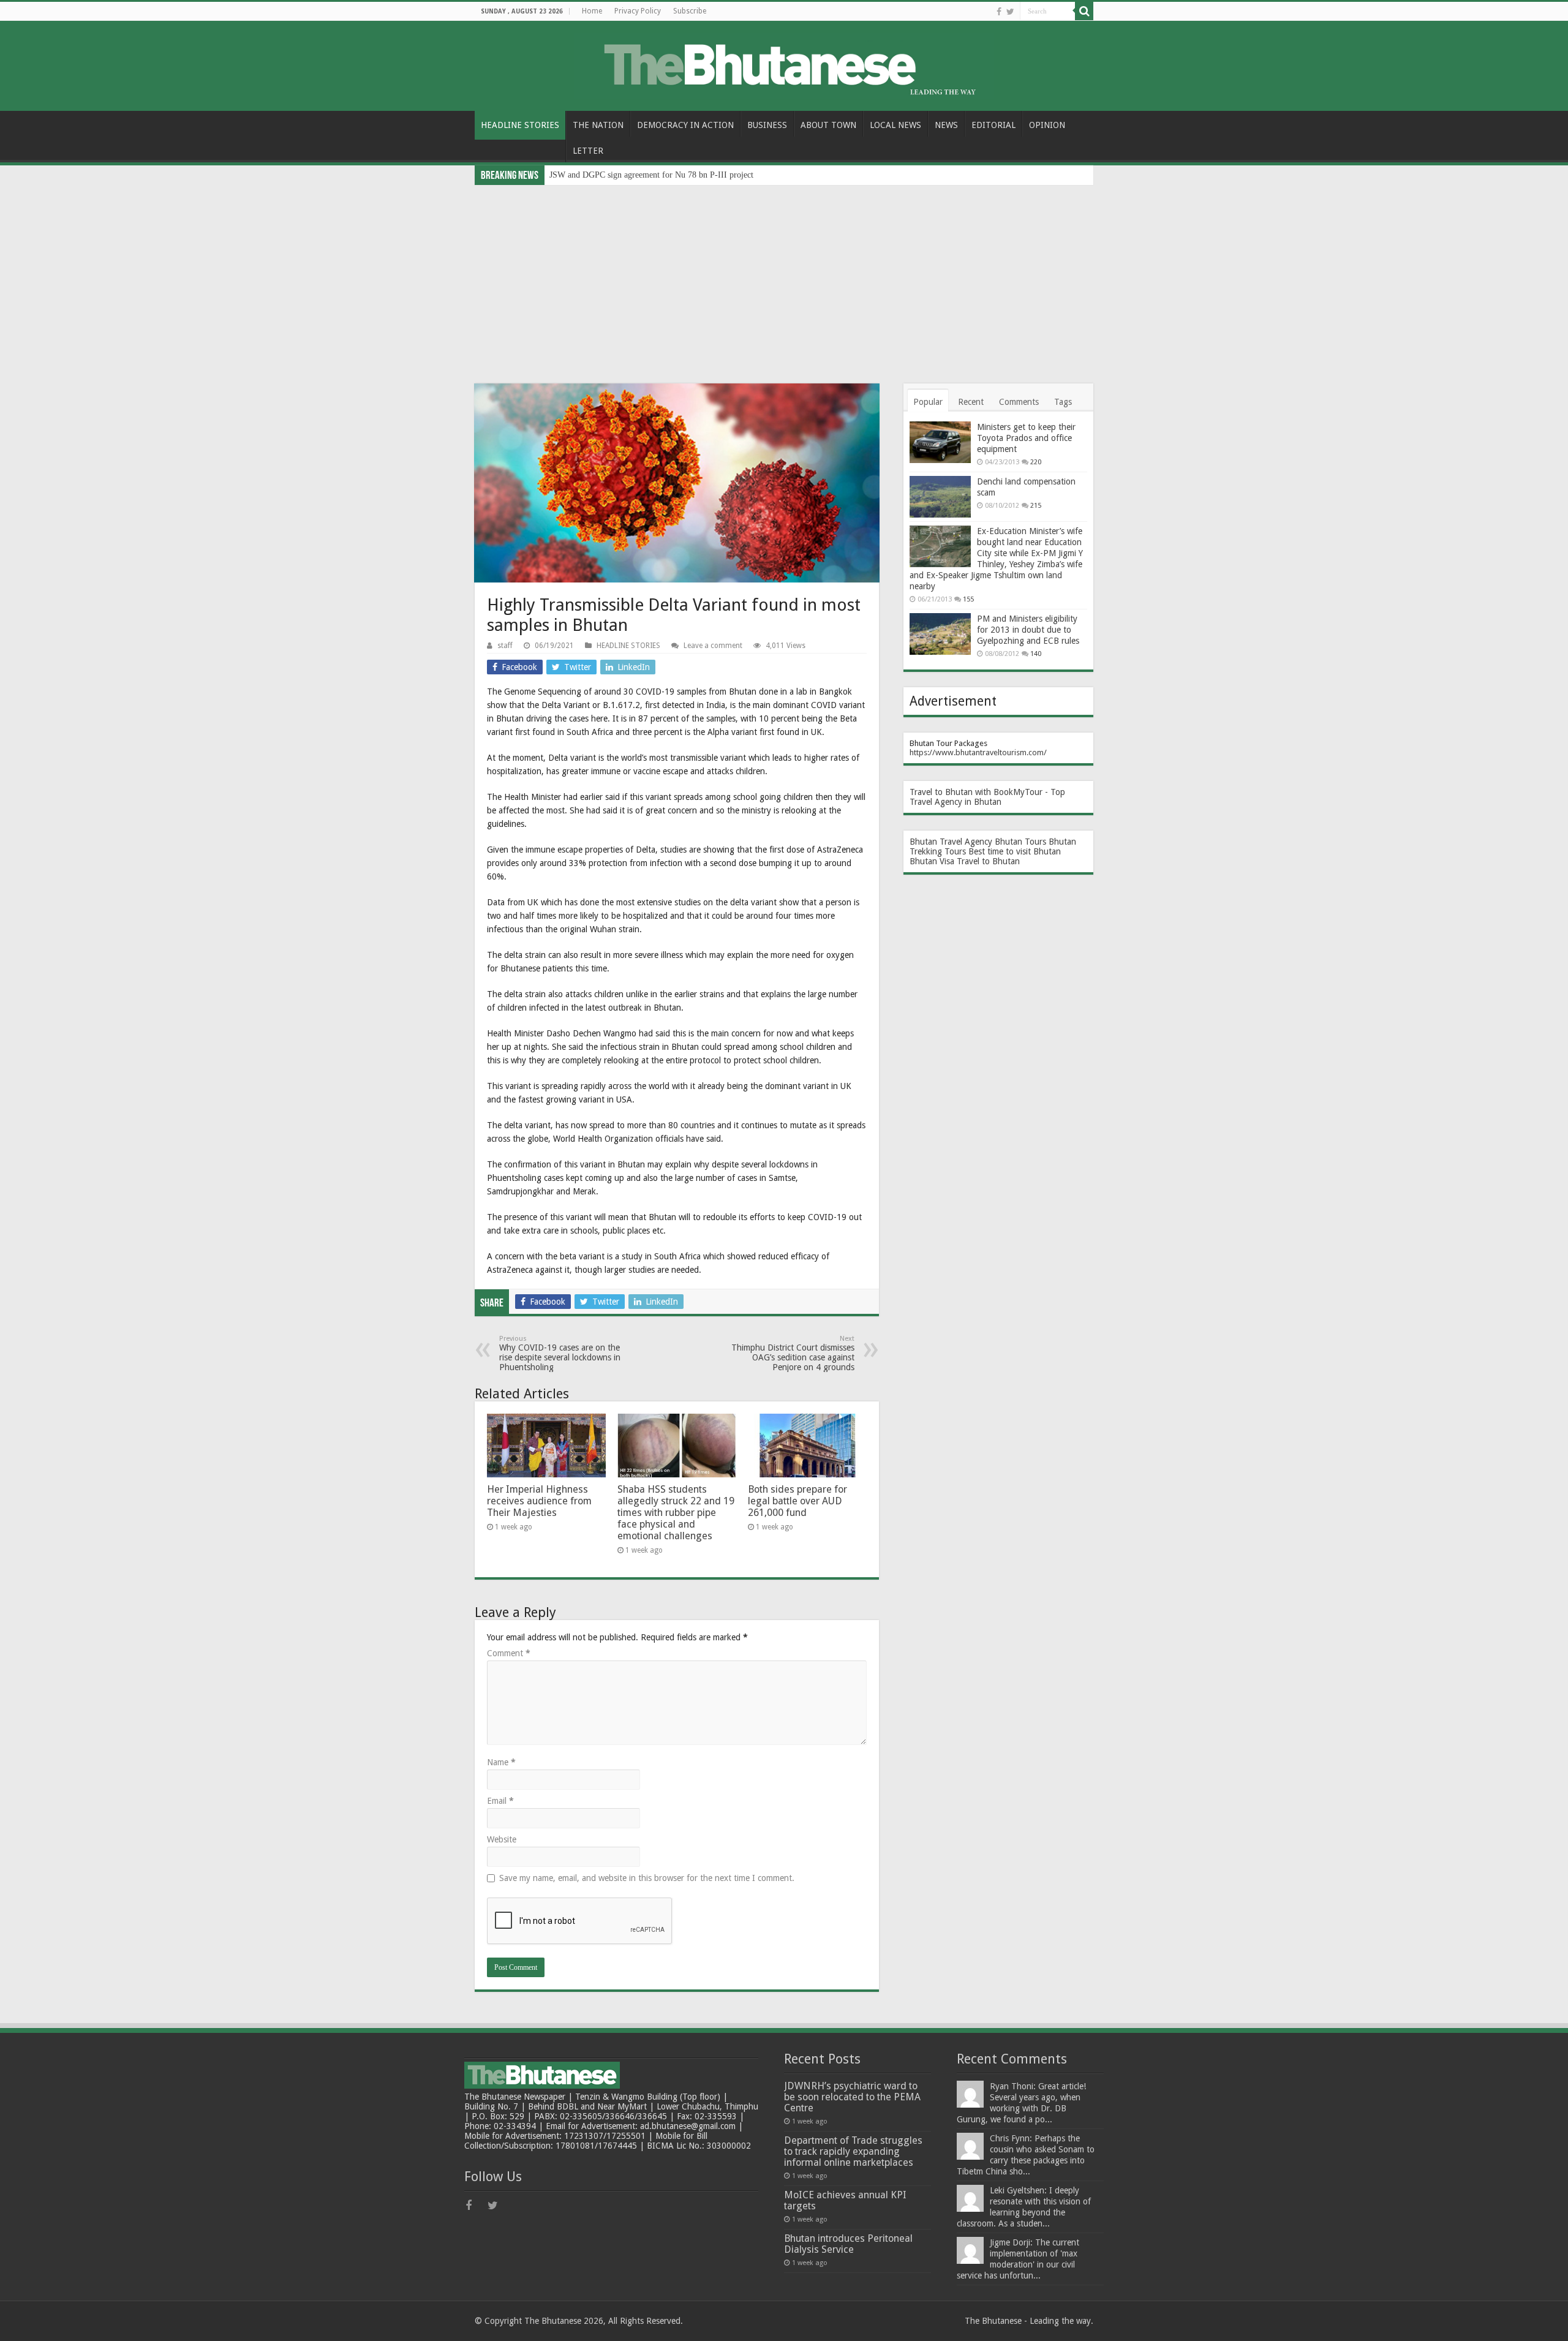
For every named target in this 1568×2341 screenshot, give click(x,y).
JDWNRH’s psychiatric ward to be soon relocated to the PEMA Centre (852, 2097)
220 (1036, 462)
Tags (1063, 402)
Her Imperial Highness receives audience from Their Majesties (539, 1501)
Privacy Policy (638, 11)
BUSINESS (767, 125)
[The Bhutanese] (784, 64)
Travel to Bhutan (988, 861)
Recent (971, 402)
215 (1036, 506)
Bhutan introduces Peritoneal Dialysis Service (848, 2244)
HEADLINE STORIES (520, 125)
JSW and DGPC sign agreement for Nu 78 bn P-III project (651, 175)
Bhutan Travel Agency (951, 842)
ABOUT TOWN (828, 125)
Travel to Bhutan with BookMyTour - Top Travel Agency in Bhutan (987, 797)
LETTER (588, 151)
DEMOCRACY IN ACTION (685, 125)
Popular (928, 402)
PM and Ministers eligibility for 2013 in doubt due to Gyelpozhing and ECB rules (1028, 630)
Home (592, 11)
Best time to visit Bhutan (1015, 851)
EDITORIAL (993, 125)
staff (505, 646)
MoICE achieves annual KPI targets (845, 2200)
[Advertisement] (784, 277)
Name (501, 1762)
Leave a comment (713, 646)
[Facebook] (999, 12)
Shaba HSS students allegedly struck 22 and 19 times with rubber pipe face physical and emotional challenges (676, 1513)
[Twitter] (1010, 12)
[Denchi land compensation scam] (940, 497)
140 (1036, 654)
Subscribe (690, 11)
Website (502, 1839)
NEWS (946, 125)
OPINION (1047, 125)
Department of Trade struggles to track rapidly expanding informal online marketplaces (853, 2151)
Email (500, 1801)
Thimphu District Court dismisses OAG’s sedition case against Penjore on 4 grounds (793, 1353)
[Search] (1084, 11)
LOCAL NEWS (895, 125)
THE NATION (598, 125)
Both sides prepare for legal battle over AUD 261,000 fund (797, 1501)
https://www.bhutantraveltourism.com (977, 752)
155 (968, 599)
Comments (1019, 402)
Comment (509, 1653)
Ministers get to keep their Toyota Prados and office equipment (1026, 438)
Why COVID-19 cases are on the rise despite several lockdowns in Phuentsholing (560, 1353)
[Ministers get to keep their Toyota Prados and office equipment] (940, 442)
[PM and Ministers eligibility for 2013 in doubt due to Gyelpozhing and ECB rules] (940, 634)
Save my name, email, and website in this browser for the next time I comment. (647, 1878)
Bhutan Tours (1020, 842)
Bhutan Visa (932, 861)
